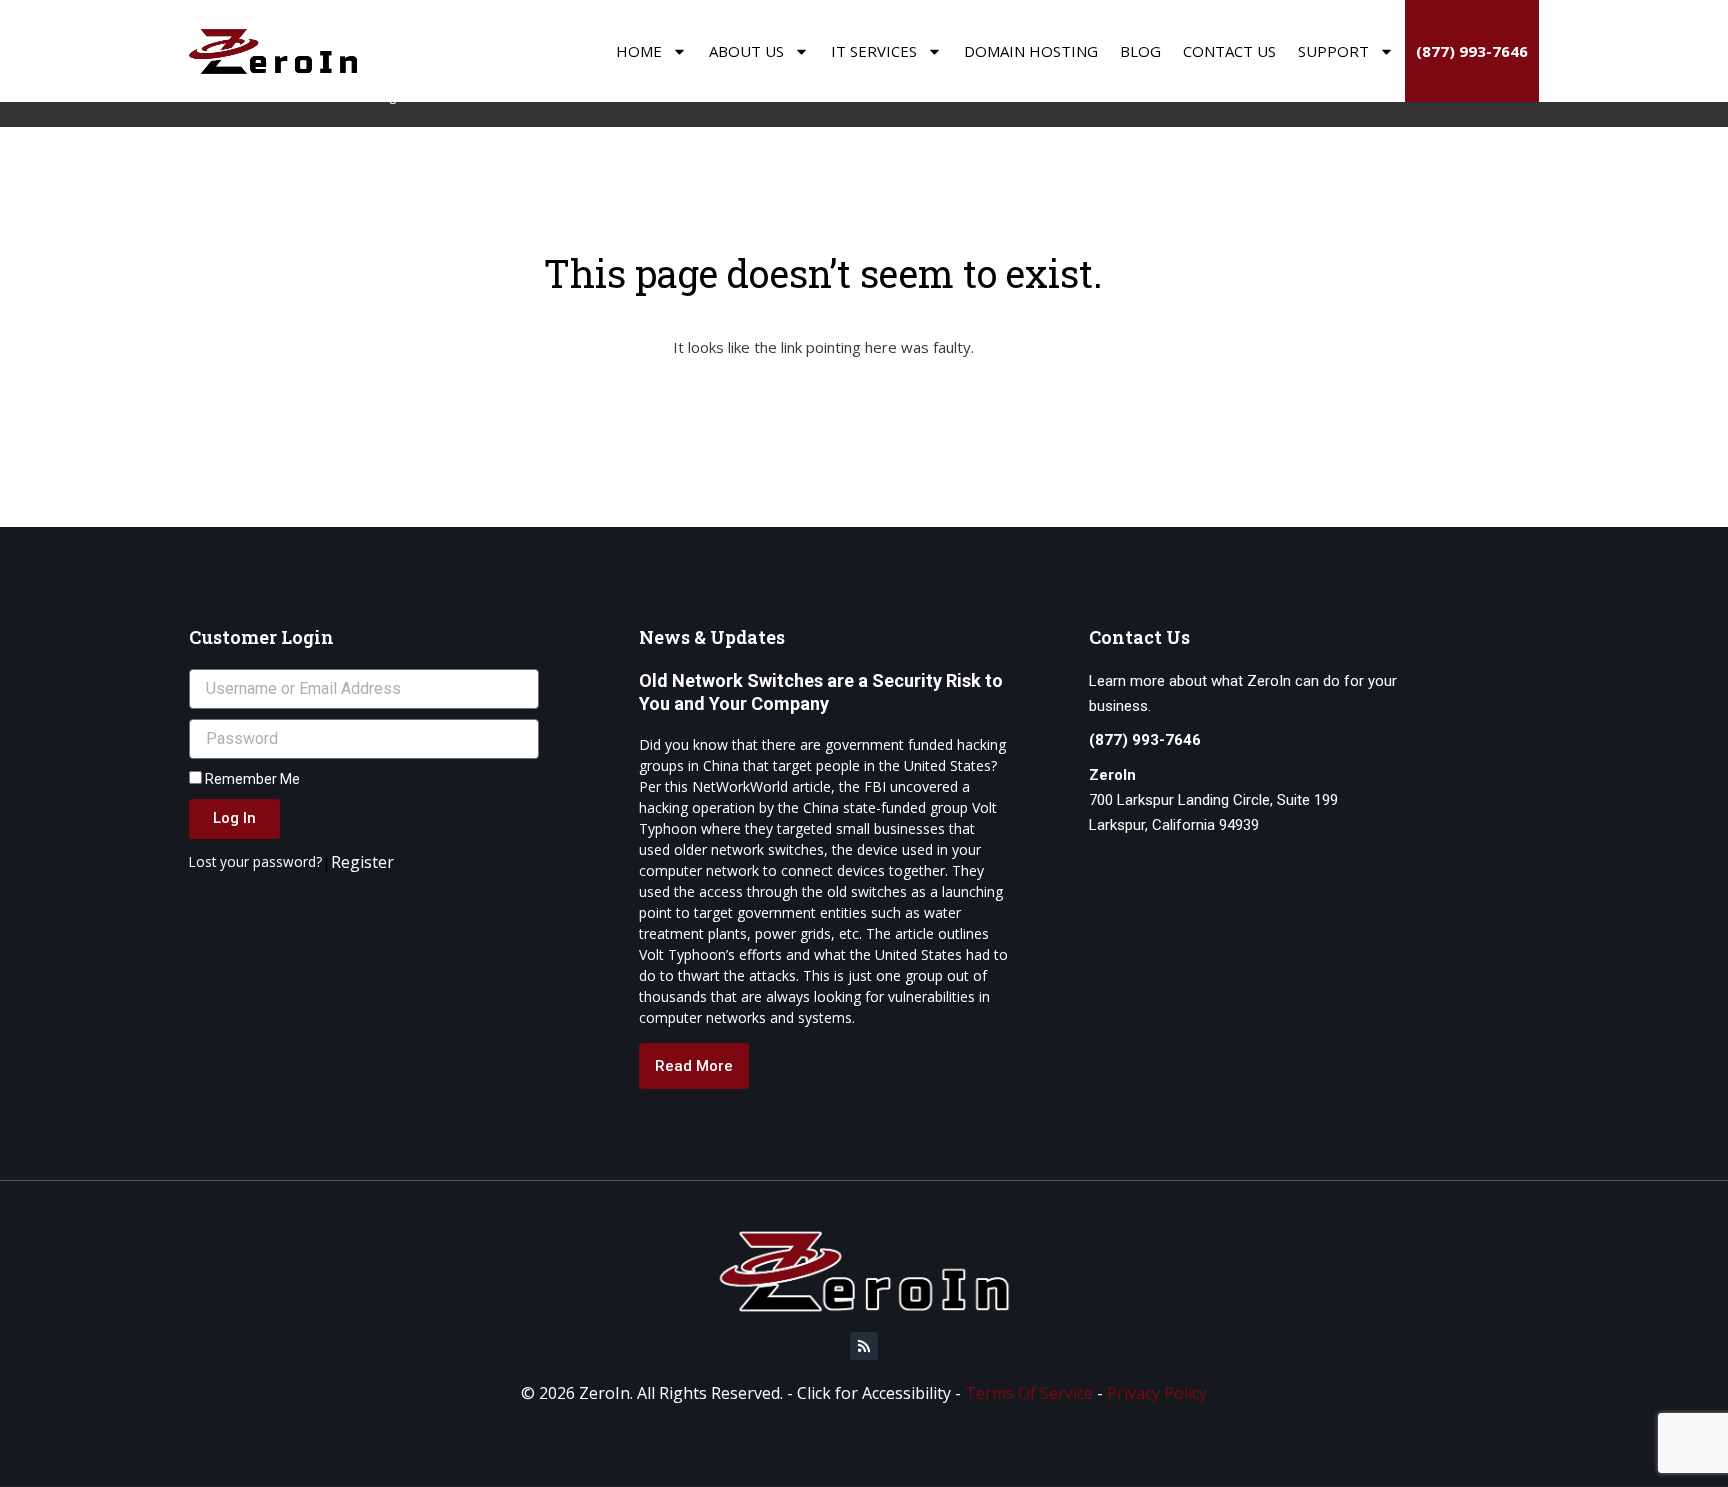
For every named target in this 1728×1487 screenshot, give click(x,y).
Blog (1140, 51)
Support (1333, 51)
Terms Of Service (1029, 1393)
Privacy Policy (1157, 1393)
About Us (746, 51)
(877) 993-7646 (1472, 51)
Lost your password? (255, 861)
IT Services (874, 51)
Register (362, 862)
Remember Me (251, 779)
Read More (694, 1066)
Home (639, 51)
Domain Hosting (1031, 51)
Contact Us (1229, 51)
